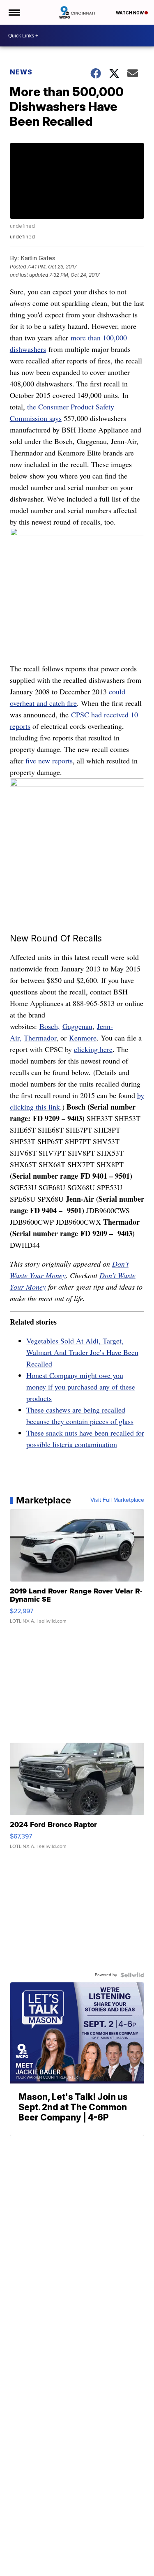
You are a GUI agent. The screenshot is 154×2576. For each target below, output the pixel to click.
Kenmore (83, 1038)
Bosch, (50, 1026)
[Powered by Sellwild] (132, 1975)
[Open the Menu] (14, 12)
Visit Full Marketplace (117, 1500)
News (21, 72)
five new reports (49, 761)
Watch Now (130, 13)
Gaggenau (77, 1026)
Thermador (40, 1038)
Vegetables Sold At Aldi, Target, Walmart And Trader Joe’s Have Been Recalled (82, 1352)
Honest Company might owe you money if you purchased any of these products (81, 1387)
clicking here (93, 1049)
